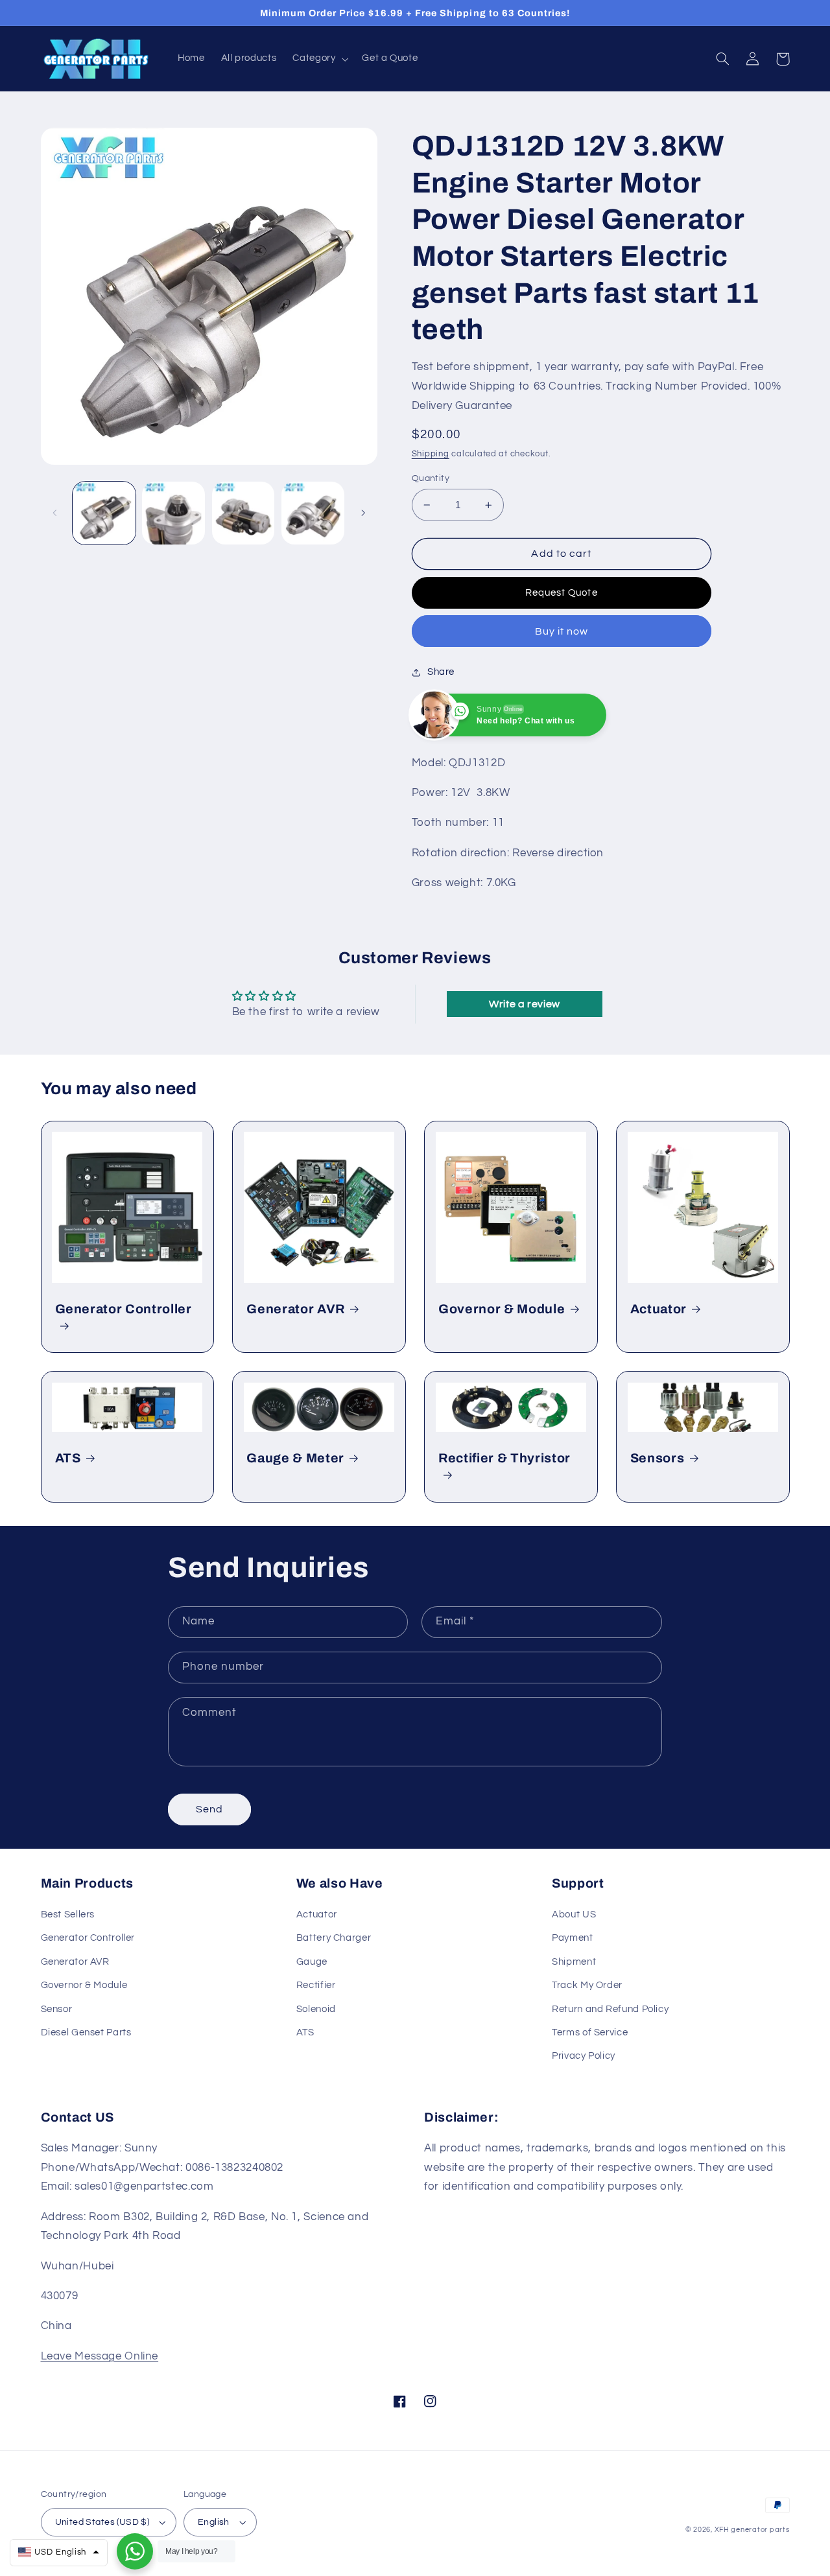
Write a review (525, 1004)
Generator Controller (124, 1309)
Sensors (658, 1458)
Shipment (574, 1962)
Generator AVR (296, 1309)
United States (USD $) (102, 2522)
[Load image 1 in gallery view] (104, 513)
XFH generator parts (752, 2530)
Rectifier (316, 1985)
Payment (572, 1938)
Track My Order (587, 1985)
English (214, 2522)
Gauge (312, 1962)
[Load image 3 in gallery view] (243, 513)
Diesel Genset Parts (86, 2032)
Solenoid (316, 2009)
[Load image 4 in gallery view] (313, 513)
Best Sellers (68, 1914)
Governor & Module (502, 1309)
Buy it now (562, 631)
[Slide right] (363, 513)
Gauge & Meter (295, 1458)
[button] (319, 59)
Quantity (431, 478)
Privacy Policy (584, 2056)
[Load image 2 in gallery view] (173, 513)
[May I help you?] (135, 2551)
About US (574, 1914)
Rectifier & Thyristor (504, 1458)
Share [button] (441, 672)
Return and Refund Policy (610, 2009)
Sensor (57, 2009)
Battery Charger (334, 1938)
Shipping (431, 454)
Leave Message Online (100, 2356)
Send (209, 1809)
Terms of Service (590, 2032)
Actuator (658, 1309)
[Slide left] (55, 513)
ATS (68, 1458)
